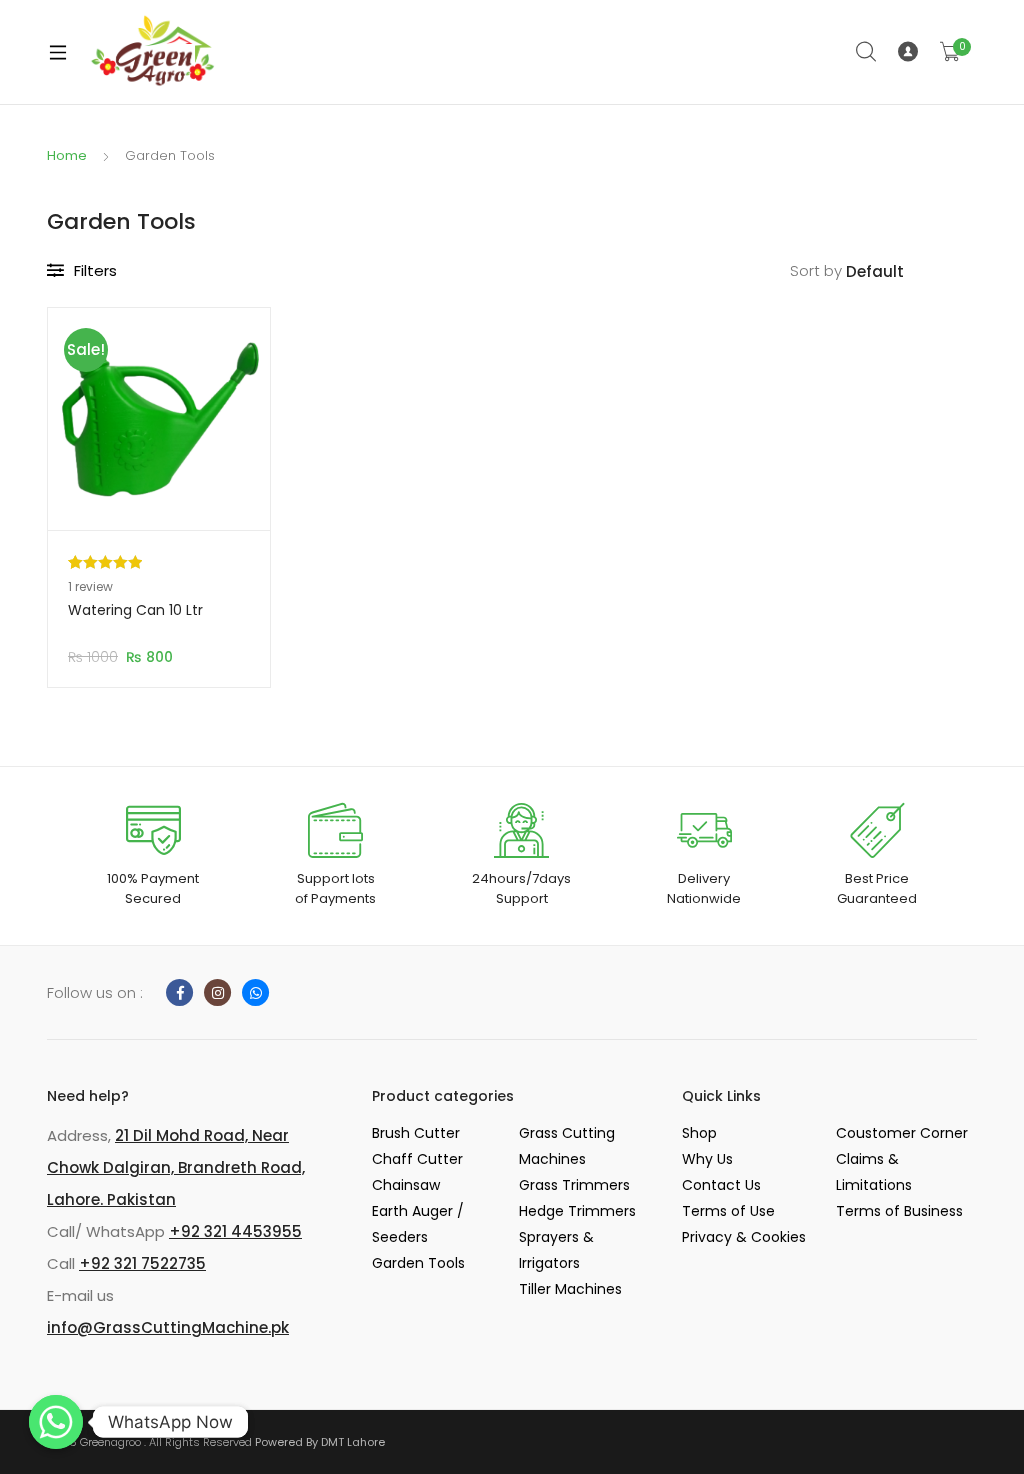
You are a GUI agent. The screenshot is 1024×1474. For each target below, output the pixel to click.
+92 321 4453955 (235, 1231)
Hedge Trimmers (577, 1211)
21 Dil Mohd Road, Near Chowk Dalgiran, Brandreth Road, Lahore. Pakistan (176, 1167)
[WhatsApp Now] (56, 1422)
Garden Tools (418, 1263)
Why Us (707, 1159)
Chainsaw (406, 1185)
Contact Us (721, 1185)
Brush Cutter (416, 1133)
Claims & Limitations (874, 1172)
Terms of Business (899, 1211)
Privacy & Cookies (744, 1237)
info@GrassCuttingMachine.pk (168, 1327)
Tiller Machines (570, 1289)
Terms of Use (728, 1211)
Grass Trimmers (574, 1185)
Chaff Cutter (417, 1159)
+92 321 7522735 (142, 1263)
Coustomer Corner (902, 1133)
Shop (699, 1133)
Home (67, 155)
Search (867, 52)
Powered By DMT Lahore (320, 1442)
